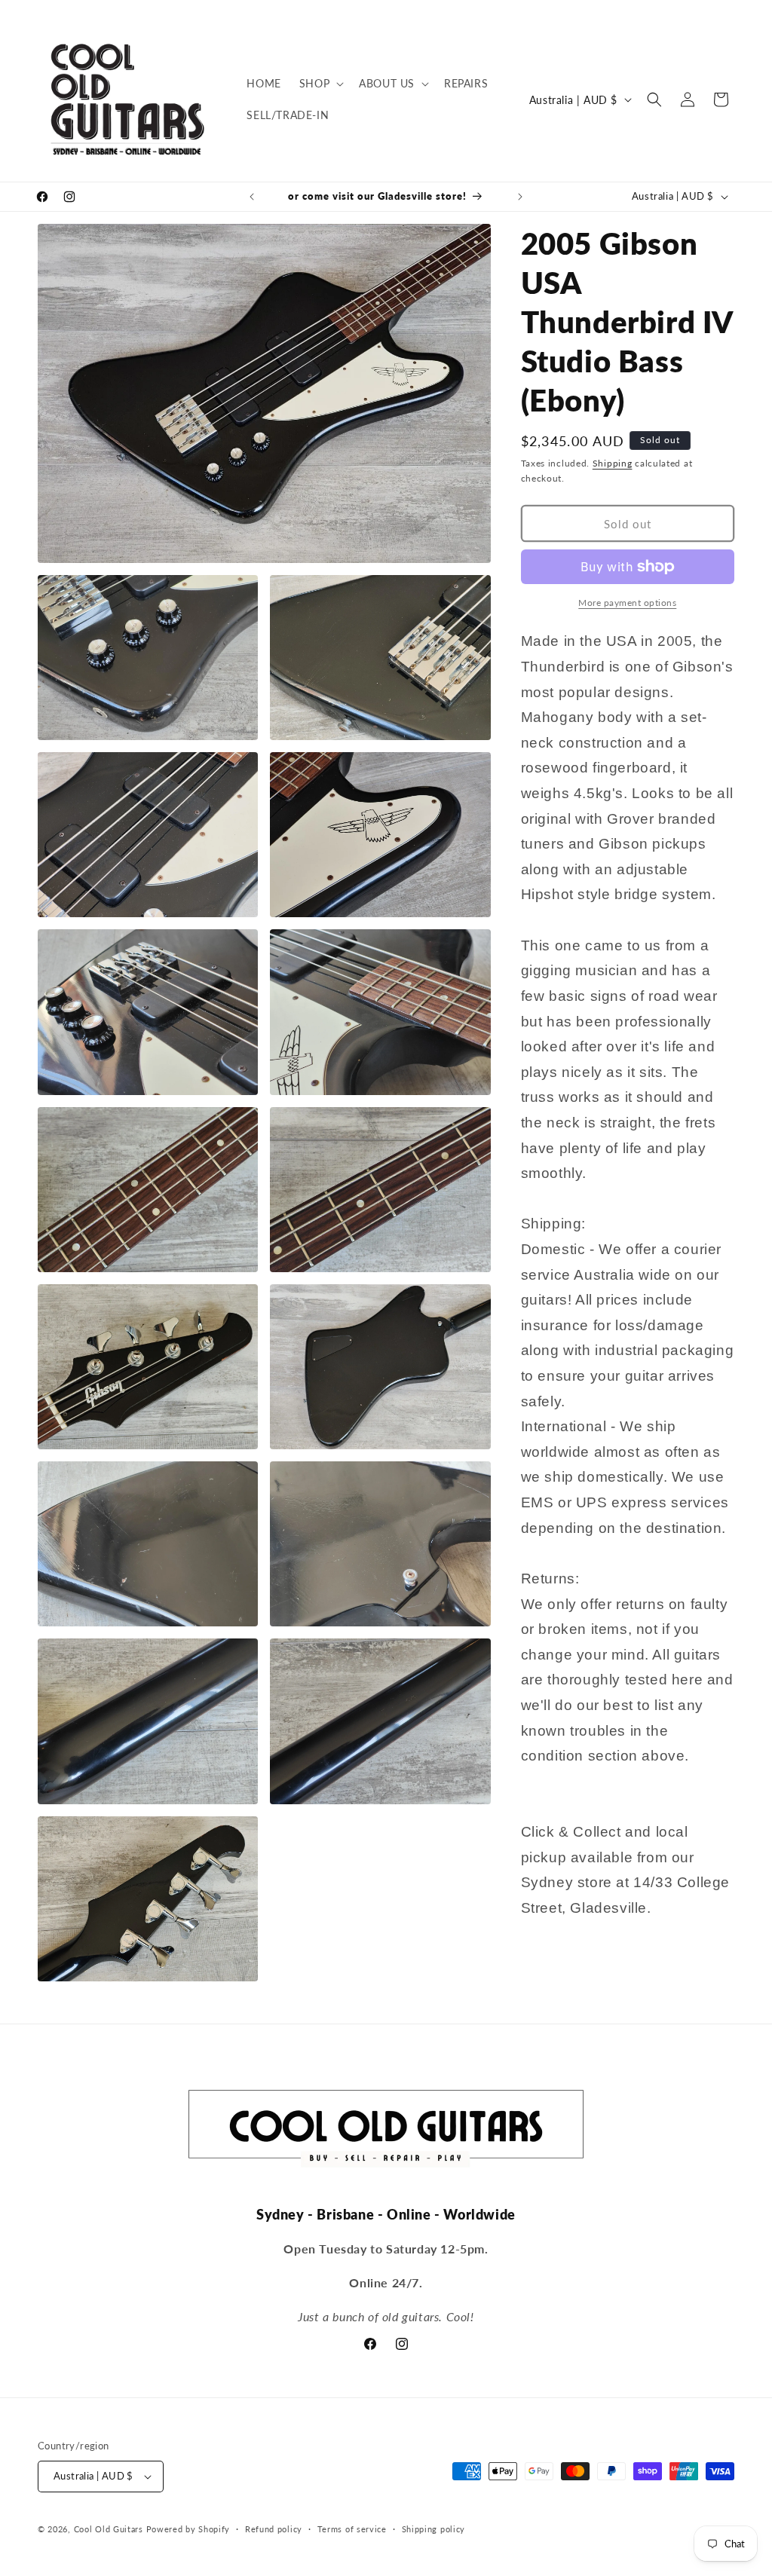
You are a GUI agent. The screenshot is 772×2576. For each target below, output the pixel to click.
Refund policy (274, 2529)
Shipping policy (434, 2529)
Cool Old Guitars (109, 2529)
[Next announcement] (520, 197)
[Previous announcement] (252, 197)
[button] (320, 84)
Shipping (613, 463)
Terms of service (352, 2529)
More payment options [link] (627, 603)
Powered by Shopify (188, 2529)
